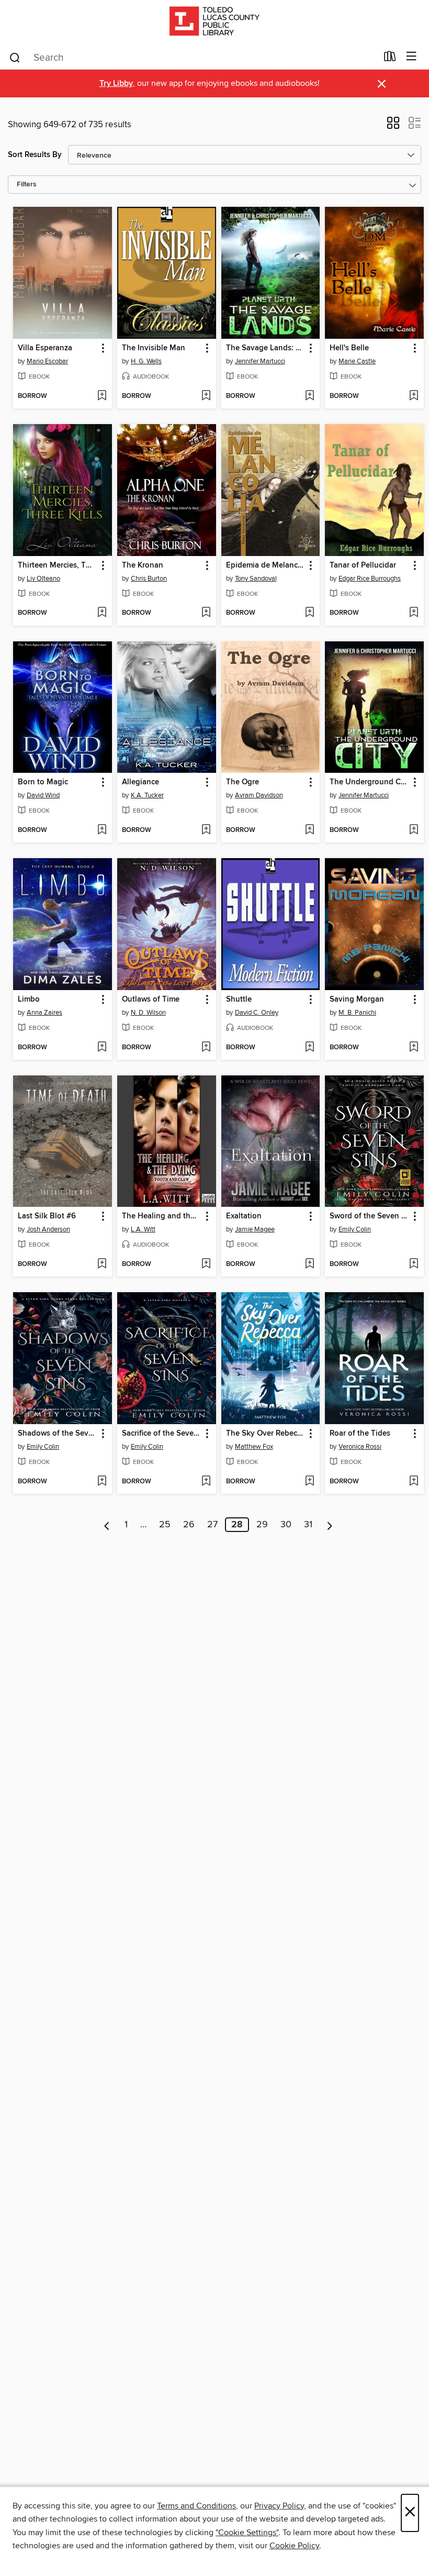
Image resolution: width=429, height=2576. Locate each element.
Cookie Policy (294, 2546)
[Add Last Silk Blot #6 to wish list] (102, 1264)
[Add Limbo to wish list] (102, 1048)
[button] (393, 126)
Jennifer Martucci (260, 361)
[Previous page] (107, 1525)
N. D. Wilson (148, 1013)
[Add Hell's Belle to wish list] (414, 396)
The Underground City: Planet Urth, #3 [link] (369, 782)
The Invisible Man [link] (154, 348)
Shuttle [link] (239, 1000)
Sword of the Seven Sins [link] (369, 1216)
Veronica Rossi (360, 1447)
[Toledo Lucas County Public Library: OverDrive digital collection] (214, 22)
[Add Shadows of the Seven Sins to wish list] (102, 1482)
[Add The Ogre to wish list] (309, 830)
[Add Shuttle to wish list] (309, 1048)
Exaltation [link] (244, 1216)
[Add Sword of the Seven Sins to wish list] (414, 1264)
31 (308, 1525)
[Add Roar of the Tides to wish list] (414, 1482)
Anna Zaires (44, 1013)
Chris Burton (149, 579)
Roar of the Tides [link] (360, 1434)
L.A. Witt (143, 1229)
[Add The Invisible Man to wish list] (206, 396)
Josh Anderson (48, 1229)
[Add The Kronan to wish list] (206, 613)
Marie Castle (357, 361)
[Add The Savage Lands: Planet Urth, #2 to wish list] (309, 396)
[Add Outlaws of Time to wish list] (206, 1048)
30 (286, 1525)
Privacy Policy (279, 2506)
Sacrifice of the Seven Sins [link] (162, 1434)
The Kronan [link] (143, 565)
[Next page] (330, 1525)
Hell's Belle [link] (349, 348)
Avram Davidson (259, 795)
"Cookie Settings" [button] (247, 2533)
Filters (27, 185)
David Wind (43, 795)
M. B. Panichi (357, 1013)
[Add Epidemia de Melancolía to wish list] (309, 613)
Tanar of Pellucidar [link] (363, 565)
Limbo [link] (29, 1000)
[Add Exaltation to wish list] (309, 1264)
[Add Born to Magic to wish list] (102, 830)
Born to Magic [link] (43, 782)
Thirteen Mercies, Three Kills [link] (58, 565)
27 (212, 1525)
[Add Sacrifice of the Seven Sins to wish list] (206, 1482)
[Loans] (390, 59)
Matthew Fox (254, 1447)
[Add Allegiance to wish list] (206, 830)
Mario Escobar (47, 361)
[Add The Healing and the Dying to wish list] (206, 1264)
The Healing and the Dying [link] (162, 1216)
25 (165, 1525)
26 (189, 1525)
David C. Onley (257, 1013)
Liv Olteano (43, 579)
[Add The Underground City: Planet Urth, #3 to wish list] (414, 830)
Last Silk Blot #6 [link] (47, 1216)
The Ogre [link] (242, 782)
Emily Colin (355, 1229)
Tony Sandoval (256, 579)
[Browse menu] (411, 57)
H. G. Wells (146, 361)
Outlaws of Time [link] (151, 1000)
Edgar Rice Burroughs (370, 579)
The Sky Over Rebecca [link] (266, 1434)
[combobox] (193, 58)
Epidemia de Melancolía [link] (266, 565)
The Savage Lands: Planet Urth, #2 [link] (266, 348)
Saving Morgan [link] (357, 1000)
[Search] (15, 57)
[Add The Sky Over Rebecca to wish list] (309, 1482)
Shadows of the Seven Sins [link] (58, 1434)
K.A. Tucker (147, 795)
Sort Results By (35, 155)
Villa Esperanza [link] (45, 348)
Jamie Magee (255, 1229)
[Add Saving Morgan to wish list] (414, 1048)
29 (262, 1525)
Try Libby (116, 84)
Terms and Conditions (196, 2506)
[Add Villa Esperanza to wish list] (102, 396)
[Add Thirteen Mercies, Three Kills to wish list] (102, 613)
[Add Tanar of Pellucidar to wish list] (414, 613)
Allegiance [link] (140, 782)
